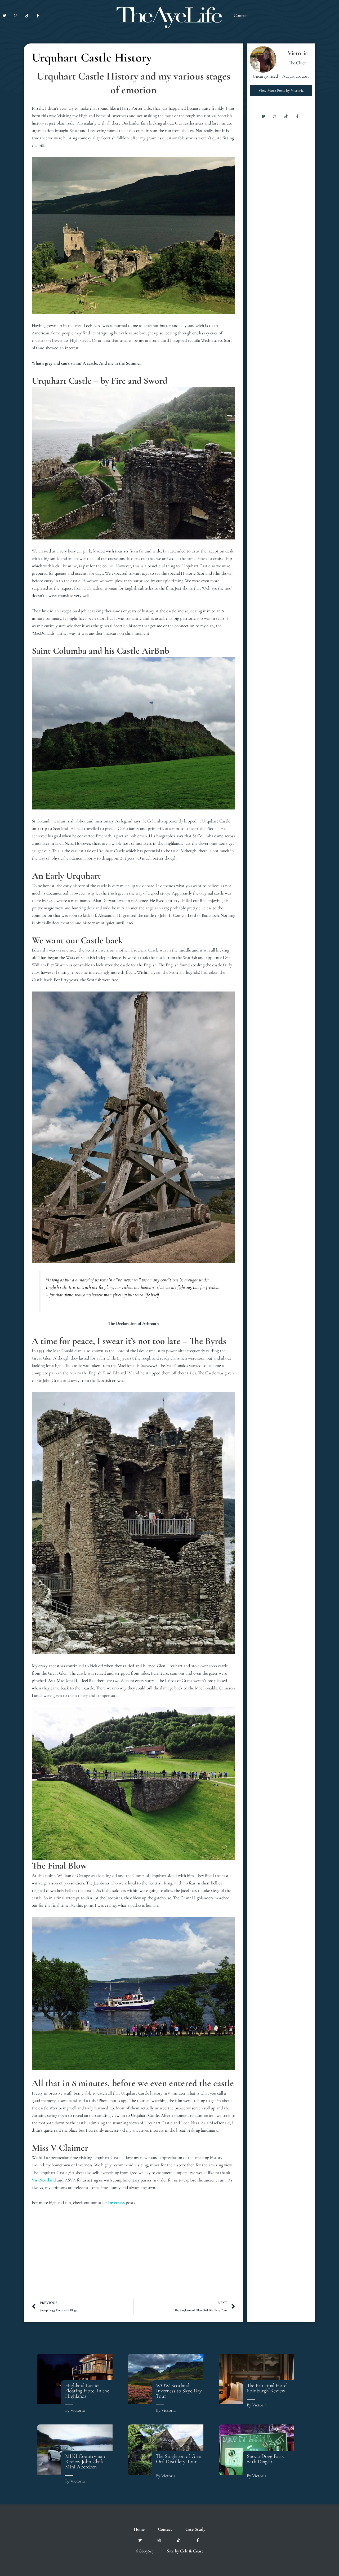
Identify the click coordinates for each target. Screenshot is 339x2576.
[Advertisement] (133, 2257)
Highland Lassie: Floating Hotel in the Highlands (87, 2391)
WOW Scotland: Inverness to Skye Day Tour (179, 2391)
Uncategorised (265, 76)
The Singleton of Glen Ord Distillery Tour (179, 2459)
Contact (241, 16)
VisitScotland (44, 2180)
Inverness (116, 2203)
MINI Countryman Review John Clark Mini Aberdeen (85, 2462)
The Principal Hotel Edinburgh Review (267, 2388)
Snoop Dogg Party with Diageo (266, 2459)
